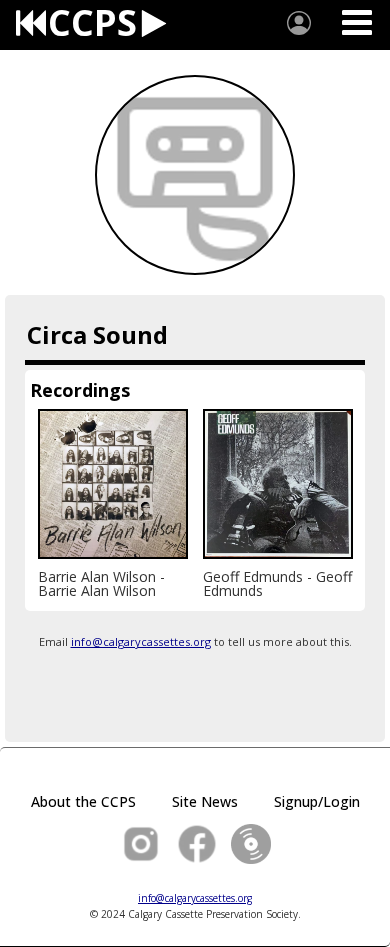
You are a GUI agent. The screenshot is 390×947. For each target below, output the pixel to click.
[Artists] (299, 23)
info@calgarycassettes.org (141, 641)
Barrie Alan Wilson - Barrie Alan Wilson (103, 583)
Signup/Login (317, 801)
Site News (205, 801)
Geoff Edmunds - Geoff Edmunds (279, 583)
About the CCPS (83, 801)
